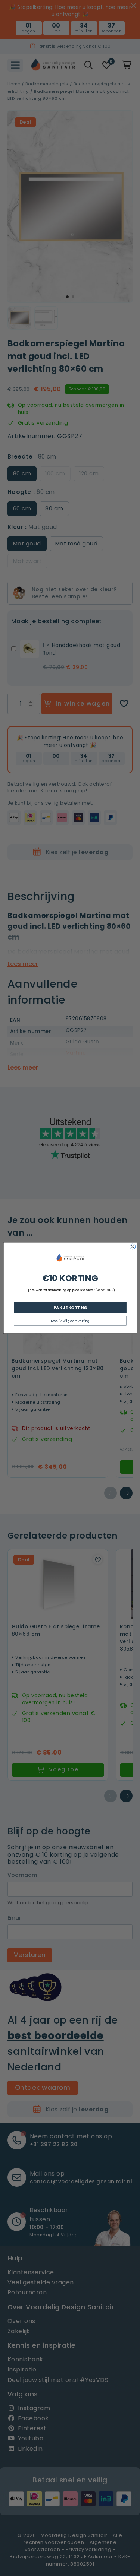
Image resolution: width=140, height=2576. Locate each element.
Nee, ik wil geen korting (70, 1321)
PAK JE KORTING (70, 1307)
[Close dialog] (133, 1247)
